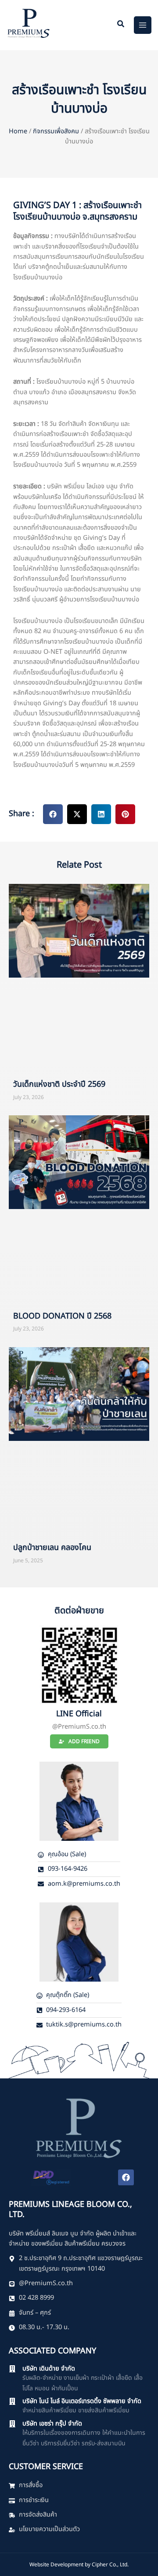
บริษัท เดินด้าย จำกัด (49, 2369)
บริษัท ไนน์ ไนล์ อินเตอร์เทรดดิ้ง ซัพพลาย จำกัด (82, 2401)
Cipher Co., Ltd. (110, 2565)
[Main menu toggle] (143, 25)
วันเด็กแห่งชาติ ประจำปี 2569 (59, 1084)
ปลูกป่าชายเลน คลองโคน (52, 1548)
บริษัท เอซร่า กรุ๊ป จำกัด (52, 2424)
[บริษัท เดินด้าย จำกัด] (12, 2369)
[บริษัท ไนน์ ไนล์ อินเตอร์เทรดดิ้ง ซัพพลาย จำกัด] (12, 2401)
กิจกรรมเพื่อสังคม (56, 132)
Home (18, 132)
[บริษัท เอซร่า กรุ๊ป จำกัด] (12, 2424)
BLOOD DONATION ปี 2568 (62, 1316)
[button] (121, 25)
